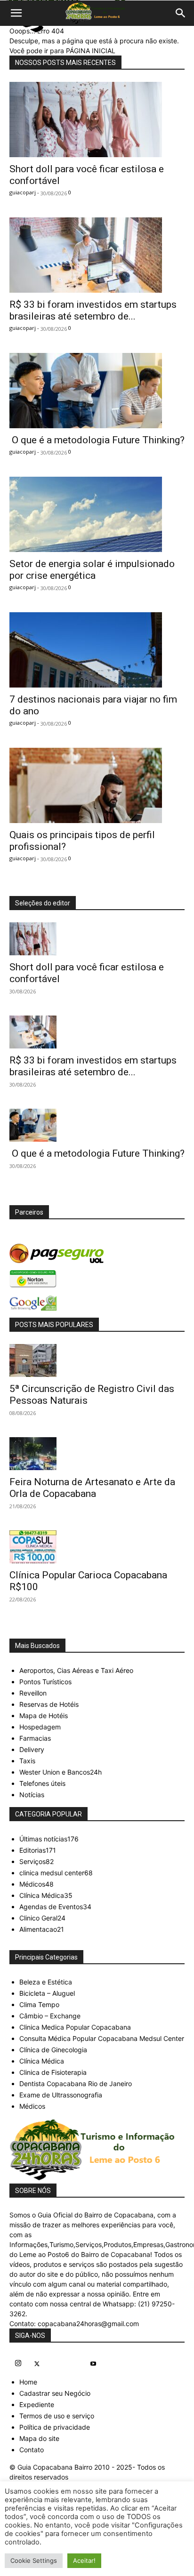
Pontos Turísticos (45, 1682)
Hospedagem (40, 1727)
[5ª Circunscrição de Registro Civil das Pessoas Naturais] (97, 1360)
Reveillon (33, 1693)
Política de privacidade (55, 2427)
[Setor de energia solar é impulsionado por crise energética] (97, 514)
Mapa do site (39, 2438)
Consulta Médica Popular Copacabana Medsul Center (102, 2038)
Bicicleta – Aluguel (47, 1993)
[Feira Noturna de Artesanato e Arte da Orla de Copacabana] (97, 1454)
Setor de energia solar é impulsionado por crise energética (92, 570)
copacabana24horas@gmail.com (88, 2324)
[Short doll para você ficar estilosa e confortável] (97, 120)
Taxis (27, 1761)
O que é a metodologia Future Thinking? (97, 440)
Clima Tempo (39, 2004)
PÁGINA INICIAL (91, 51)
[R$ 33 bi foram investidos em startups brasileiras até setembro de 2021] (97, 255)
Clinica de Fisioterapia (53, 2072)
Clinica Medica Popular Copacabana (75, 2027)
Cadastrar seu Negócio (55, 2393)
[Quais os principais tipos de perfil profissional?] (97, 785)
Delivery (32, 1749)
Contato (32, 2450)
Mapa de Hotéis (44, 1716)
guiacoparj (23, 192)
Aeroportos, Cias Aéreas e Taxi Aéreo (76, 1670)
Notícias (32, 1795)
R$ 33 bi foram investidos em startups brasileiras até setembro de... (93, 310)
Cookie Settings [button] (34, 2560)
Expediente (37, 2404)
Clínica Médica (42, 2061)
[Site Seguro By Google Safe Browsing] (97, 1303)
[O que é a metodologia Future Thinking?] (97, 391)
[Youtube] (93, 2364)
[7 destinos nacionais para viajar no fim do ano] (97, 650)
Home (28, 2382)
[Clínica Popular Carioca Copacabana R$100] (97, 1547)
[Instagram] (18, 2364)
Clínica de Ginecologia (53, 2050)
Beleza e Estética (46, 1982)
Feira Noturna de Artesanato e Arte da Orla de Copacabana (92, 1488)
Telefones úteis (42, 1783)
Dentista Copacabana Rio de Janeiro (76, 2084)
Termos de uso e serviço (57, 2416)
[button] (16, 13)
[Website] (56, 2362)
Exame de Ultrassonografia (61, 2095)
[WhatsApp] (74, 2362)
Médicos (32, 2106)
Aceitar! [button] (84, 2560)
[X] (37, 2364)
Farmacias (35, 1738)
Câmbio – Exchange (50, 2016)
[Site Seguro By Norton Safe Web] (97, 1279)
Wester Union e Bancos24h (61, 1772)
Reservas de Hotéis (49, 1704)
